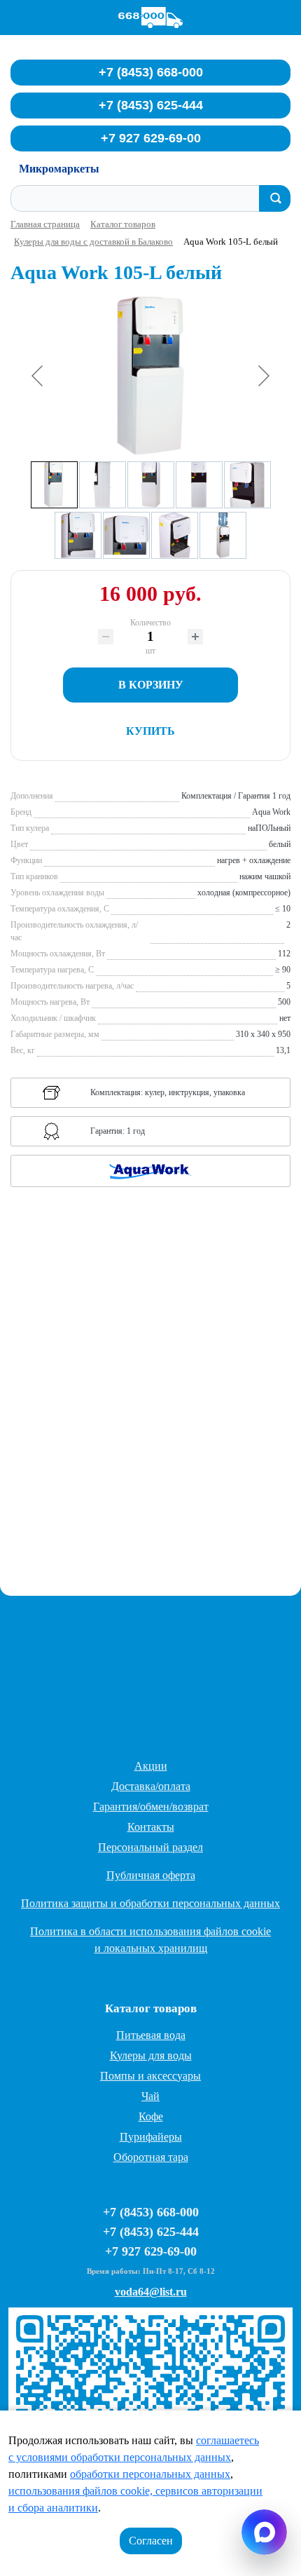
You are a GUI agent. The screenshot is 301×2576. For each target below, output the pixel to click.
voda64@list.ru (151, 2292)
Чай (150, 2096)
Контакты (151, 1827)
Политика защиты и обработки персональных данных (150, 1903)
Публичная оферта (151, 1875)
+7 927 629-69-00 (151, 138)
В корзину (151, 685)
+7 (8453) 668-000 (151, 72)
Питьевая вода (151, 2035)
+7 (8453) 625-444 (151, 105)
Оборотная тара (151, 2157)
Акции (151, 1766)
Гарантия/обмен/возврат (151, 1806)
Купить (150, 731)
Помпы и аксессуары (150, 2076)
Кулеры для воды (151, 2055)
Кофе (151, 2116)
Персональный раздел (150, 1847)
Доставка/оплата (151, 1786)
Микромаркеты (59, 169)
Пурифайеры (151, 2137)
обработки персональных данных (150, 2474)
